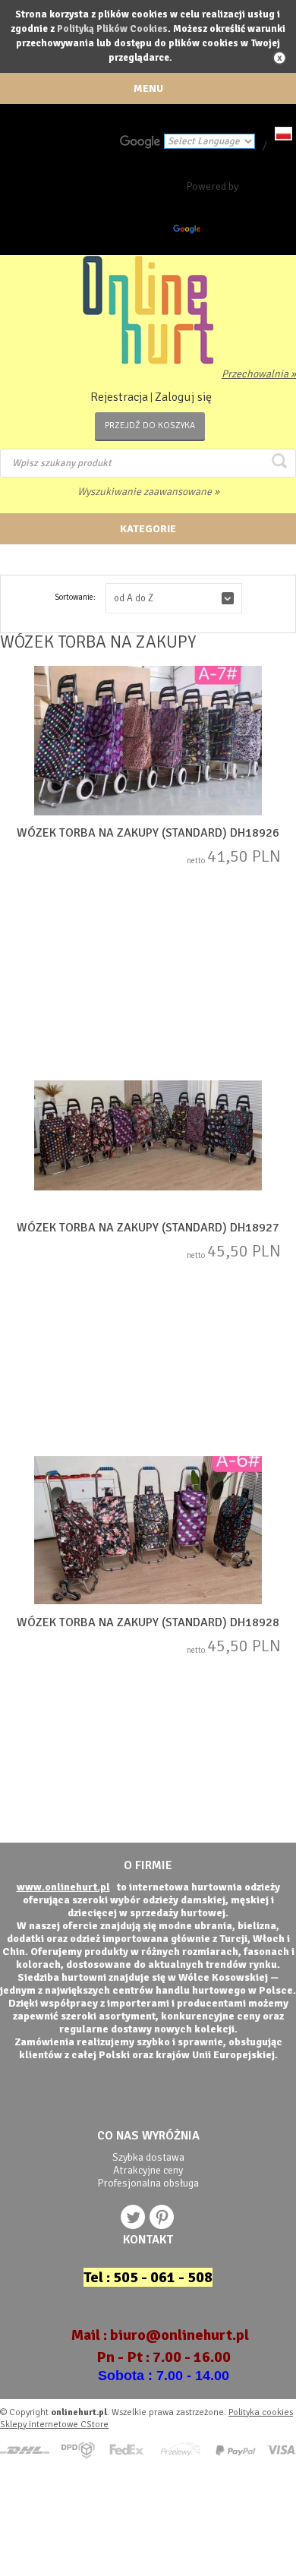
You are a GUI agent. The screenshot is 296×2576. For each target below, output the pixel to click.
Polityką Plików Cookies (112, 29)
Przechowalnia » (259, 374)
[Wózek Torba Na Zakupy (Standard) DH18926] (148, 742)
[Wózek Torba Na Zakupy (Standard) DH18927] (148, 1137)
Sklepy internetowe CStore (54, 2425)
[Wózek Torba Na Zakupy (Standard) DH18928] (148, 1531)
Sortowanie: (75, 597)
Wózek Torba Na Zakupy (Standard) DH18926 (148, 833)
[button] (174, 598)
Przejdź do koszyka (150, 426)
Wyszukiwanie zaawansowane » (148, 492)
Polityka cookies (261, 2412)
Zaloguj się (183, 397)
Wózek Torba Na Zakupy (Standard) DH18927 (148, 1228)
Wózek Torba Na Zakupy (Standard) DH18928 (148, 1622)
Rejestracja (119, 397)
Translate (225, 232)
